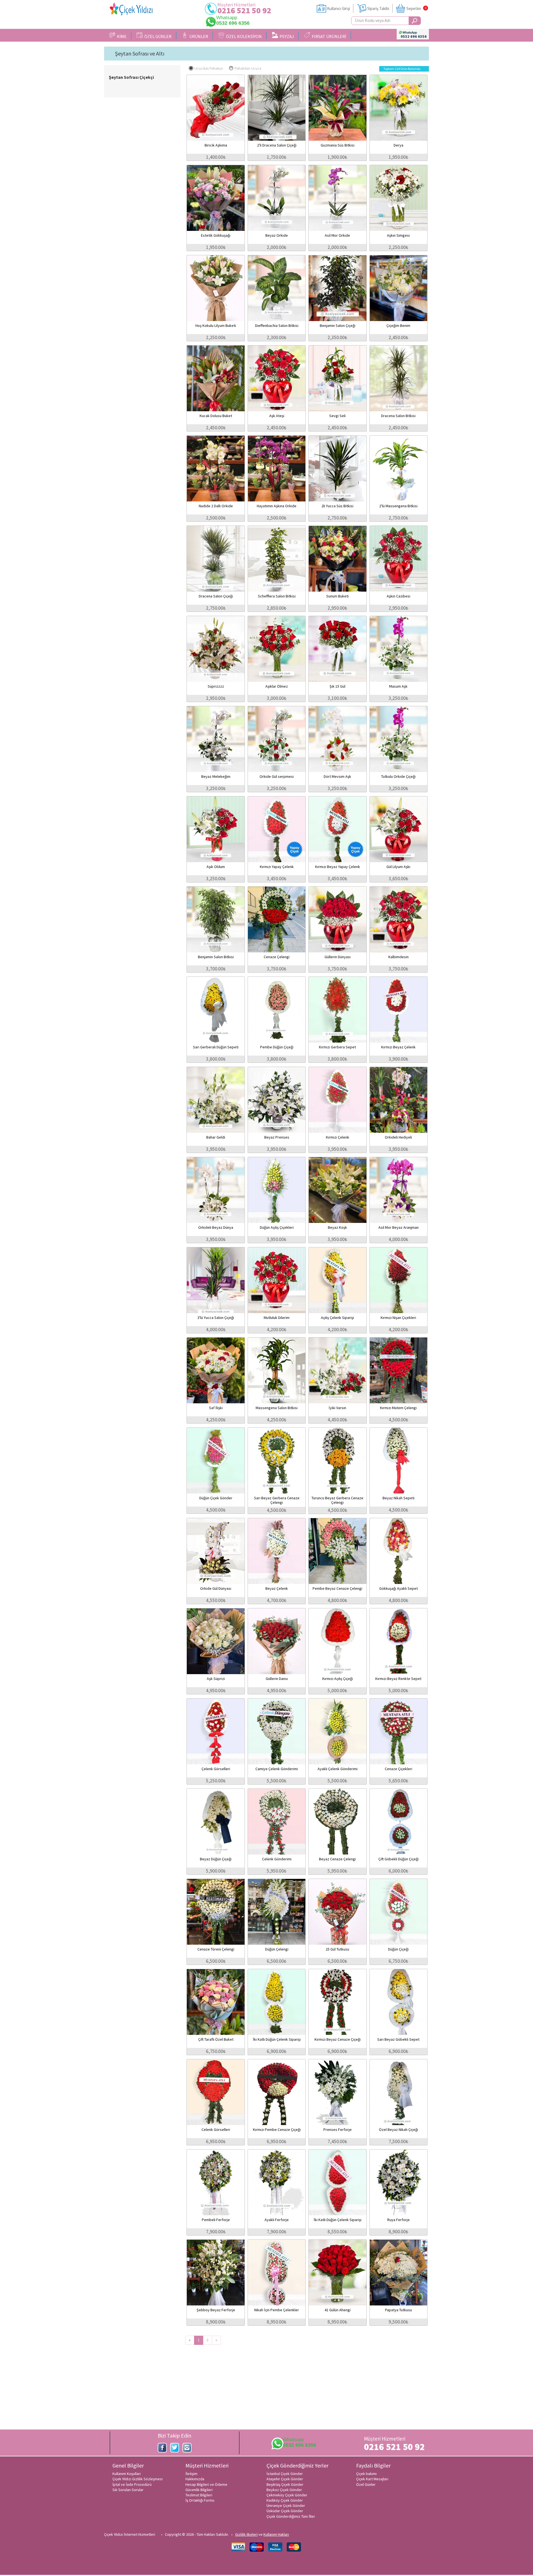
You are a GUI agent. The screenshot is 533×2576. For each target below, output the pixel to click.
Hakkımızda (195, 2479)
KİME (121, 36)
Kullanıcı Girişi (339, 8)
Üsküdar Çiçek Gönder (285, 2511)
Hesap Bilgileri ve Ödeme (206, 2484)
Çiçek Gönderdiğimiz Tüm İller (291, 2516)
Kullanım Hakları (276, 2534)
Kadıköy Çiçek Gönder (285, 2500)
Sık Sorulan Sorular (128, 2490)
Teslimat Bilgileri (199, 2495)
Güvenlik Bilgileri (199, 2490)
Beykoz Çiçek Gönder (284, 2490)
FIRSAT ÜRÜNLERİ (328, 36)
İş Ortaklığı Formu (200, 2500)
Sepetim (414, 8)
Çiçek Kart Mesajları (372, 2479)
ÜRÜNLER (198, 36)
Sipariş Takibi (378, 8)
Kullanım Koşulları (127, 2474)
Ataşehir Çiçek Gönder (285, 2479)
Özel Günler (366, 2484)
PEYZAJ (286, 36)
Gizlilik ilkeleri (246, 2534)
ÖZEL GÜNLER (157, 36)
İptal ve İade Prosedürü (132, 2484)
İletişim (191, 2474)
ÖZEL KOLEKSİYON (243, 36)
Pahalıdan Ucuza (248, 68)
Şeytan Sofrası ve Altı (140, 54)
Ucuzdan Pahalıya (208, 68)
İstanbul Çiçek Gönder (285, 2474)
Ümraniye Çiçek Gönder (286, 2506)
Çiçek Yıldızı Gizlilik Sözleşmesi (138, 2479)
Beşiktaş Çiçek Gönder (285, 2484)
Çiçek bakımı (366, 2474)
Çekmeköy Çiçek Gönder (287, 2495)
